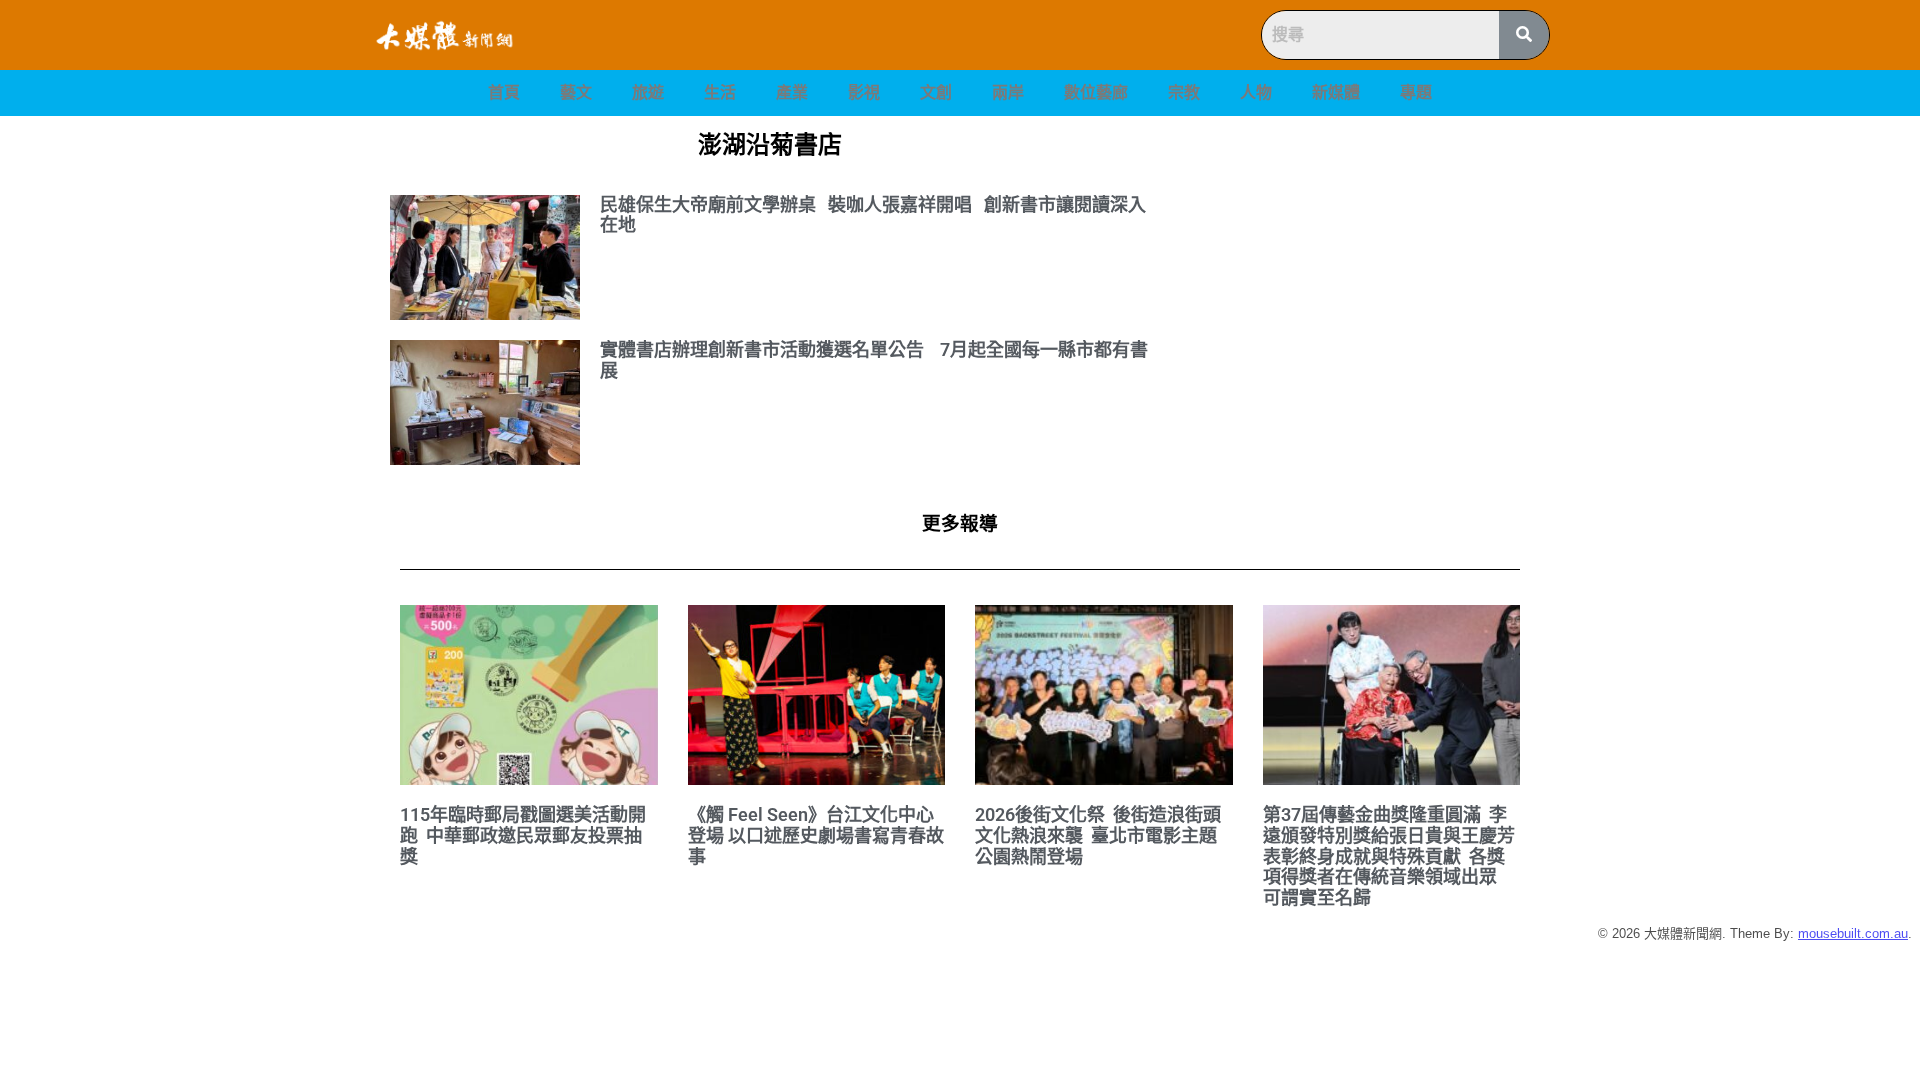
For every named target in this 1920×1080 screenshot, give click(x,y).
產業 (792, 92)
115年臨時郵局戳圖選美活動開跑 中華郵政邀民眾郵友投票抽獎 (523, 835)
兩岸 (1008, 92)
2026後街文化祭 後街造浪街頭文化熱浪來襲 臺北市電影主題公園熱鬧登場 (1098, 835)
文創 (936, 92)
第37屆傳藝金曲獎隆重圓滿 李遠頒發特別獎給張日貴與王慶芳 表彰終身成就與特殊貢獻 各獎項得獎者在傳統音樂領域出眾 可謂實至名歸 (1391, 856)
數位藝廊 (1096, 92)
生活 (720, 92)
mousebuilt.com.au (1853, 933)
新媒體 (1336, 92)
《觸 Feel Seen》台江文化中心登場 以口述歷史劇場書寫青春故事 (816, 835)
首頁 (504, 92)
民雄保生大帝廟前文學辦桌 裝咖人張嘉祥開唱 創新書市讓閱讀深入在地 (873, 215)
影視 (864, 92)
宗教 (1184, 92)
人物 (1256, 92)
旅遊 (648, 92)
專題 (1416, 92)
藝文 (576, 92)
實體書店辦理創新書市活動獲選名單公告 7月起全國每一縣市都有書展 (874, 360)
